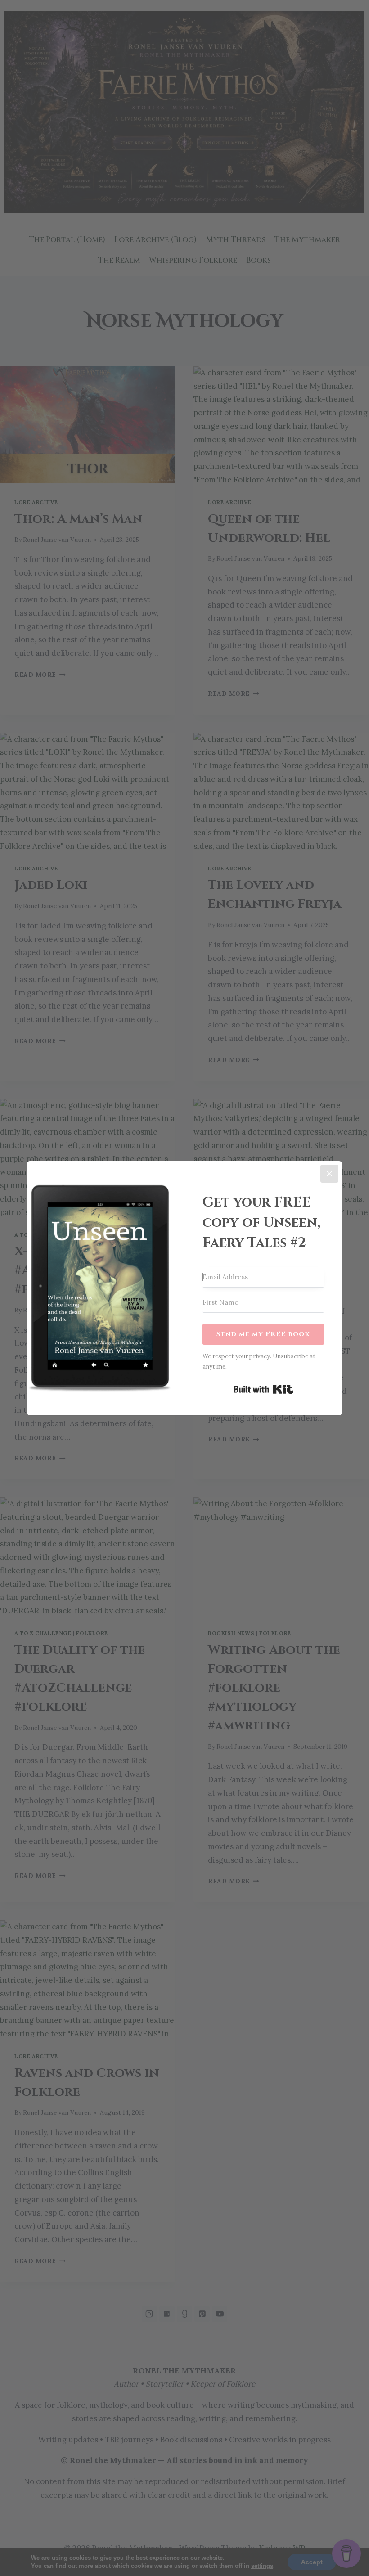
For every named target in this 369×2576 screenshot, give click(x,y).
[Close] (329, 1174)
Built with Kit (263, 1389)
